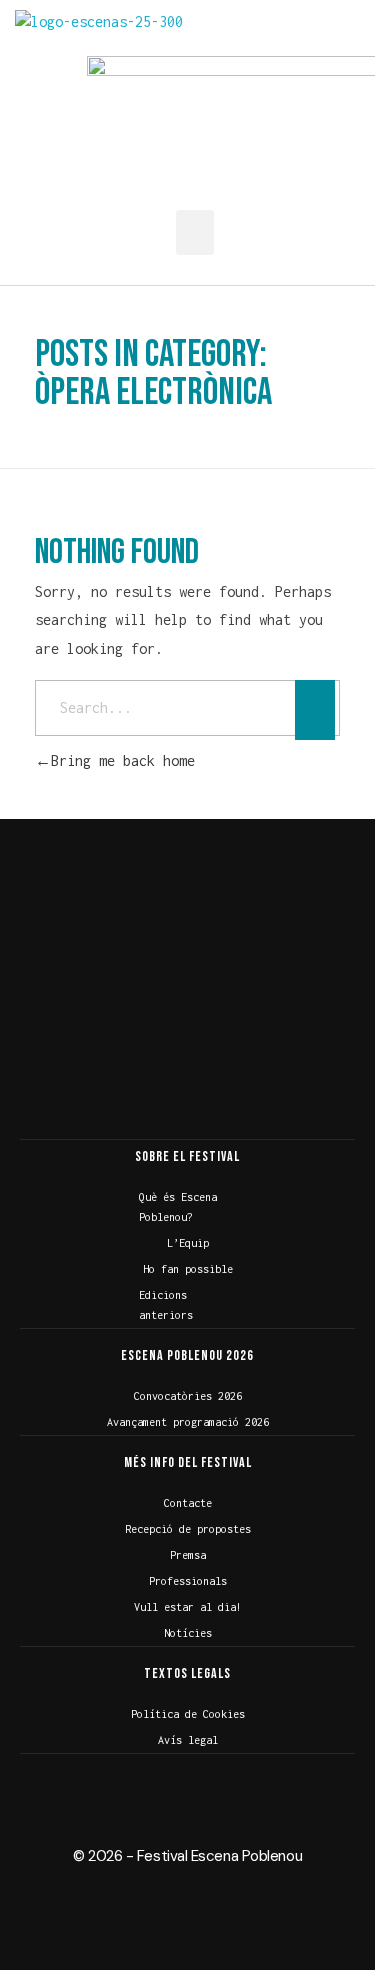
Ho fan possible (188, 1269)
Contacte (188, 1503)
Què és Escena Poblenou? (178, 1207)
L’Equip (188, 1243)
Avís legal (188, 1740)
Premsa (188, 1555)
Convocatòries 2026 (188, 1396)
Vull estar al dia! (188, 1607)
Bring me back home (123, 760)
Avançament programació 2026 (188, 1422)
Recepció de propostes (188, 1529)
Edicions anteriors (166, 1305)
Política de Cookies (188, 1714)
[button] (195, 232)
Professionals (188, 1581)
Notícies (188, 1633)
